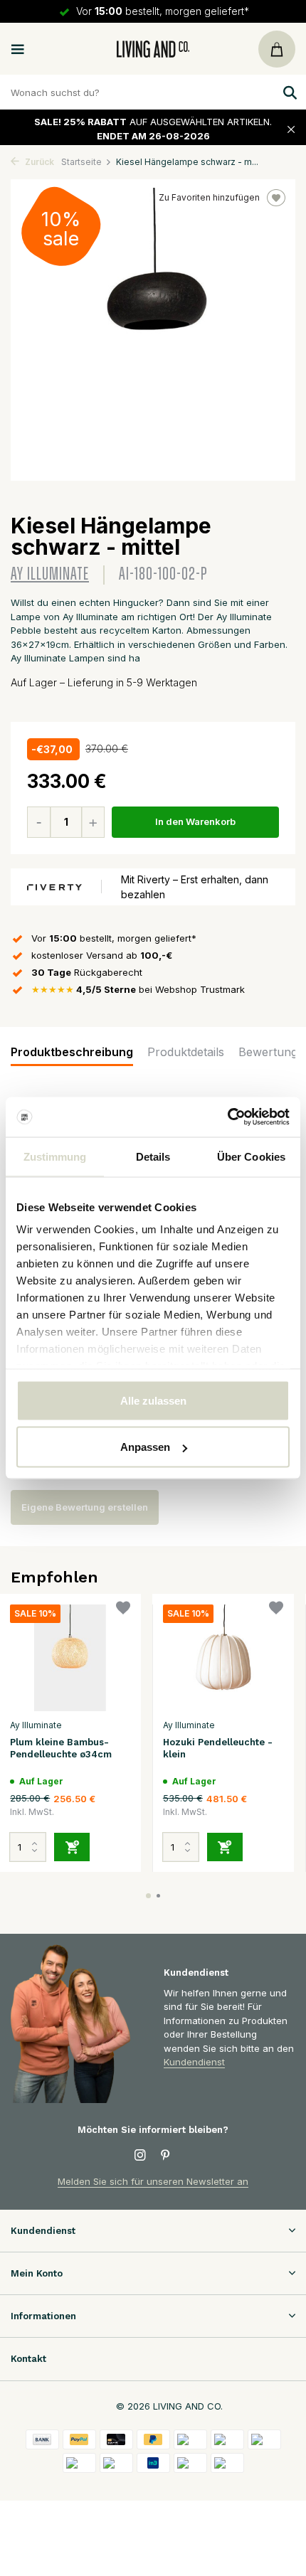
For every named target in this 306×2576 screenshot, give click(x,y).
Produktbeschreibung (72, 1052)
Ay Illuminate (50, 574)
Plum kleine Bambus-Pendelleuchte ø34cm (61, 1748)
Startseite (81, 162)
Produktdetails (186, 1052)
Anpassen (145, 1447)
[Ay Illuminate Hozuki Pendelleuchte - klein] (223, 1658)
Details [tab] (153, 1156)
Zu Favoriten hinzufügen (209, 197)
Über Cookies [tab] (251, 1156)
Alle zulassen (153, 1400)
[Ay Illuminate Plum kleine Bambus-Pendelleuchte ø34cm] (70, 1658)
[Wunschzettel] (123, 1610)
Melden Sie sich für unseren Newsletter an (153, 2181)
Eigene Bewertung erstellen (85, 1507)
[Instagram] (140, 2156)
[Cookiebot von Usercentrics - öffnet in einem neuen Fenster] (227, 1117)
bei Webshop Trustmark (138, 989)
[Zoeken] (288, 92)
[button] (148, 1896)
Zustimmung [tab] (55, 1156)
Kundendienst (194, 2062)
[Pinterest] (166, 2156)
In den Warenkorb (195, 821)
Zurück (38, 162)
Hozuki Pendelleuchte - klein (218, 1748)
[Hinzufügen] (72, 1847)
